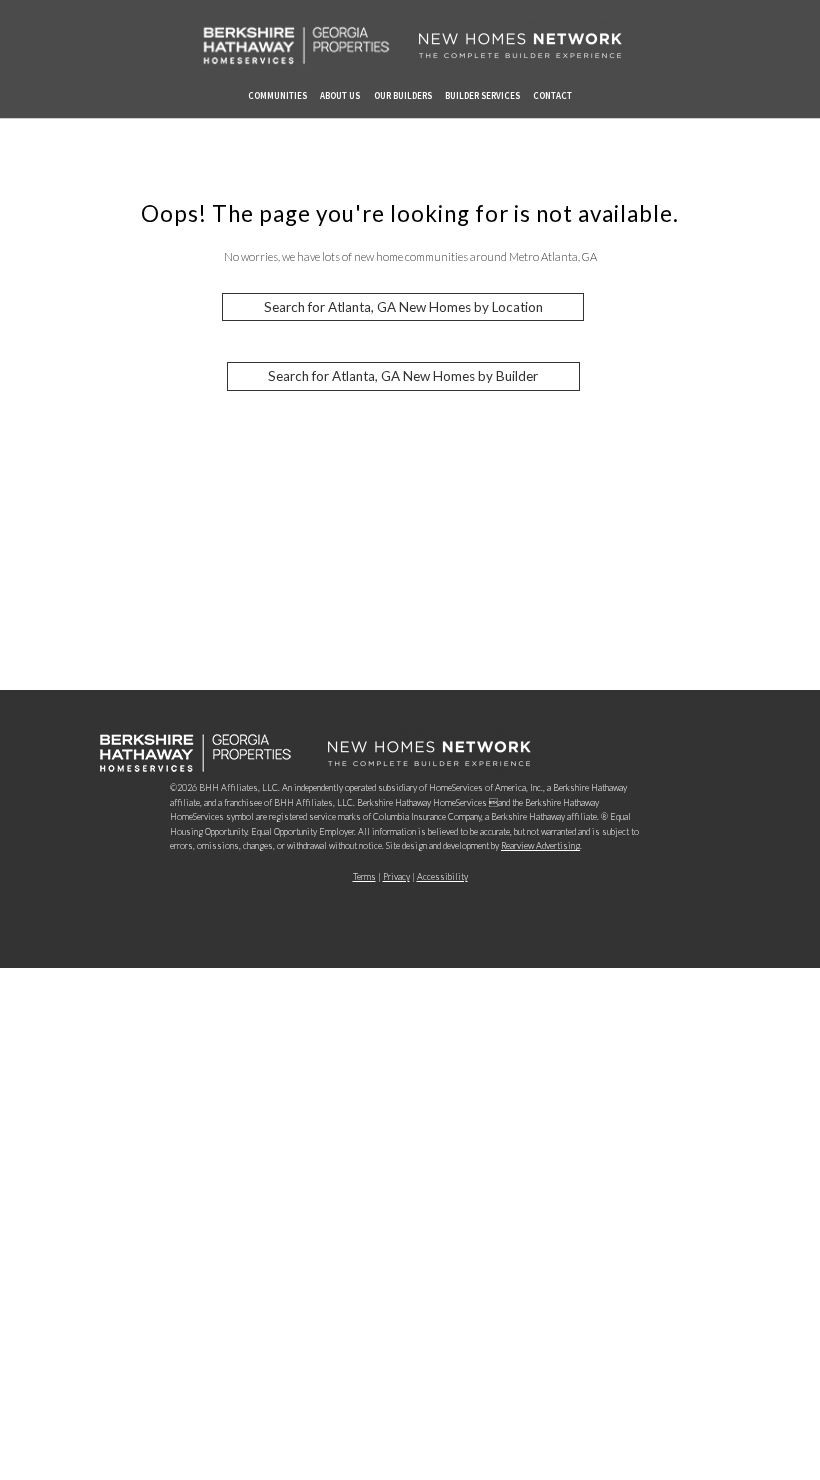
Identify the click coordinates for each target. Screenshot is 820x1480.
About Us (340, 95)
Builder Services (482, 95)
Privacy (396, 876)
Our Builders (403, 95)
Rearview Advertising (540, 845)
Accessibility (442, 876)
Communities (277, 95)
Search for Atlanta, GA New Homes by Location (403, 307)
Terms (364, 876)
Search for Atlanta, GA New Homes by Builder (403, 377)
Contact (552, 95)
